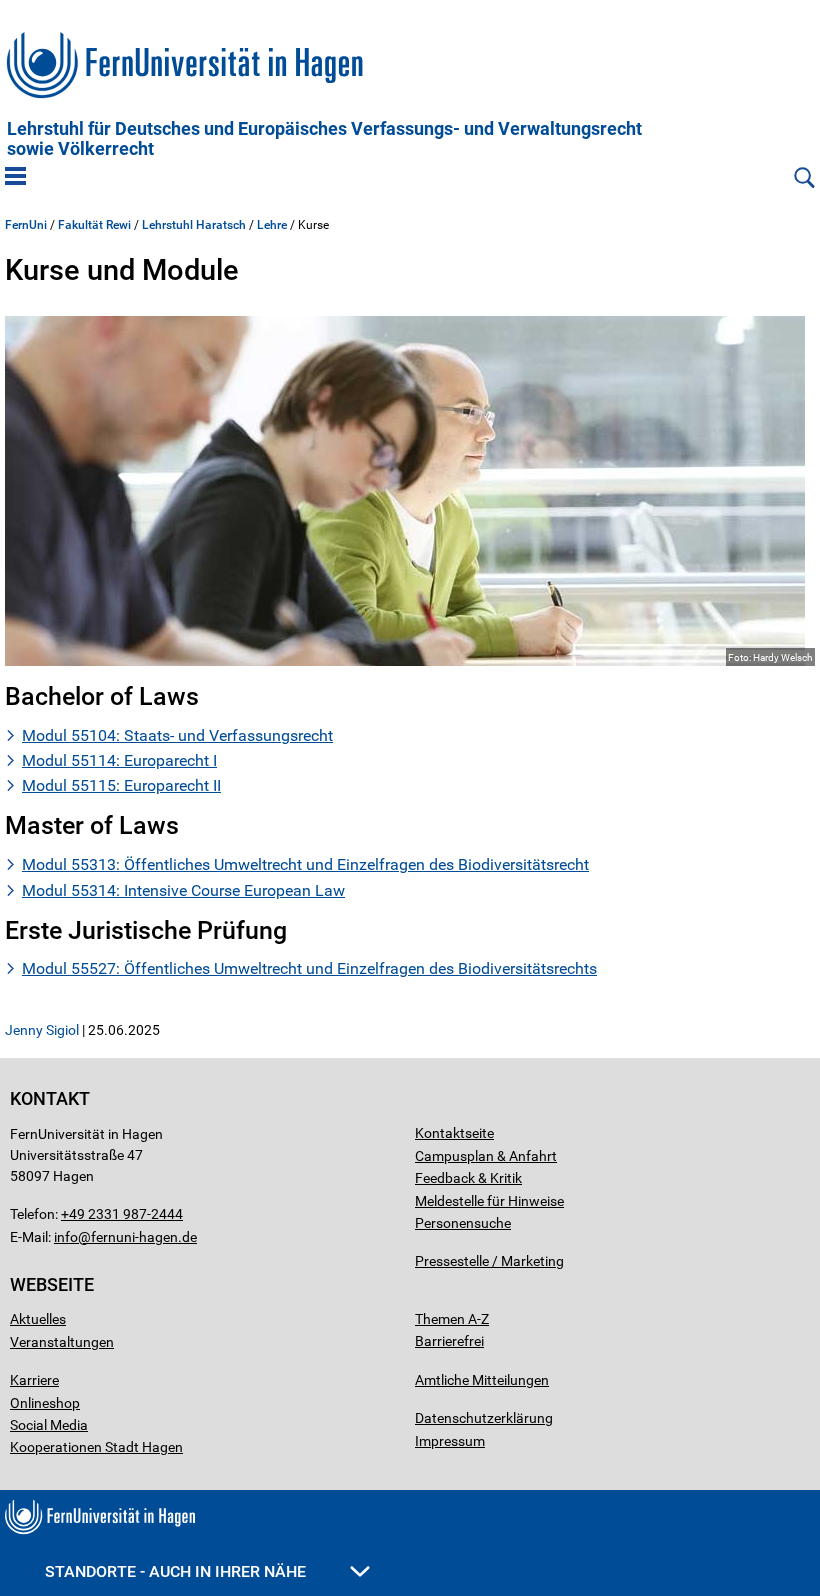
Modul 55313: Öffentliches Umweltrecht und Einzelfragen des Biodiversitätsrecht (305, 864)
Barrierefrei (449, 1341)
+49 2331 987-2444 (122, 1214)
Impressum (450, 1441)
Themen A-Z (452, 1319)
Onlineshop (45, 1403)
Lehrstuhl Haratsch (194, 225)
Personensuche (463, 1223)
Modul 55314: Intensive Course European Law (183, 890)
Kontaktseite (454, 1133)
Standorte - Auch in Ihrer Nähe (177, 1571)
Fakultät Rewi (94, 225)
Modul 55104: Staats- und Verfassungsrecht (177, 735)
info (66, 1237)
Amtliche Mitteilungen (482, 1380)
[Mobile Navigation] (15, 178)
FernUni (26, 225)
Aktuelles (38, 1319)
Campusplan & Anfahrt (486, 1156)
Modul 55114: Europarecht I (119, 760)
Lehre (272, 225)
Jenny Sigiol (42, 1030)
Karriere (34, 1380)
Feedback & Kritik (468, 1178)
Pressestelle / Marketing (489, 1261)
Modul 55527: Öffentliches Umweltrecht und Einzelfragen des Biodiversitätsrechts (309, 968)
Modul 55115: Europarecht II (121, 785)
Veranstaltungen (62, 1342)
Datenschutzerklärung (484, 1418)
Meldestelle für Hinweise (489, 1201)
